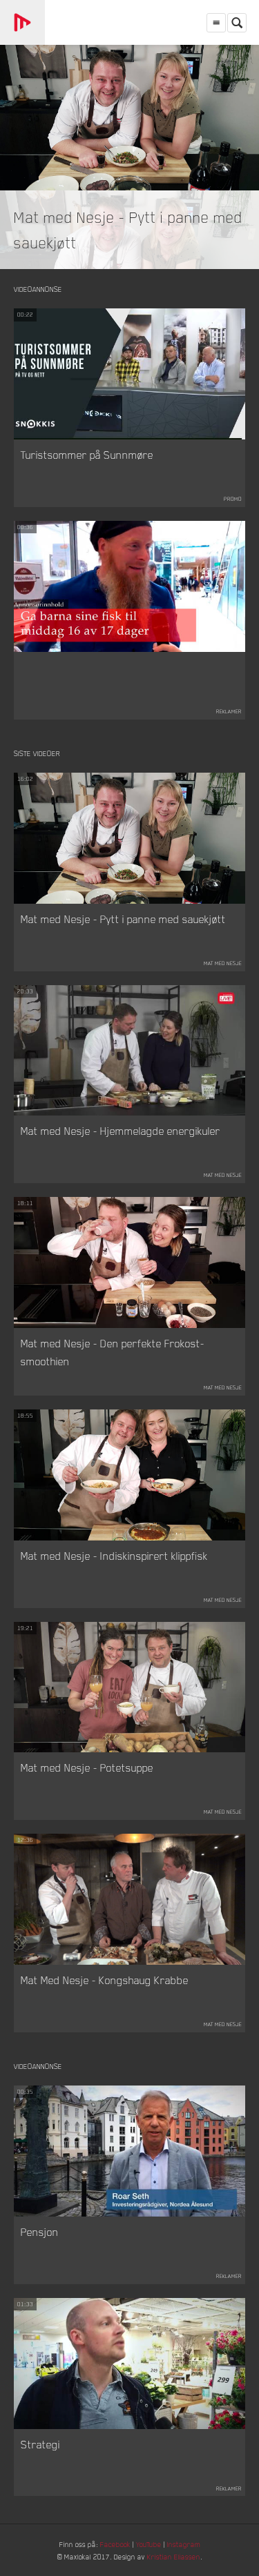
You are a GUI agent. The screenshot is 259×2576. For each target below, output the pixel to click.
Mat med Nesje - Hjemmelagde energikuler (121, 1131)
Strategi (40, 2444)
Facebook (115, 2544)
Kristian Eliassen (174, 2556)
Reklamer (229, 711)
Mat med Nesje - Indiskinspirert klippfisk (114, 1556)
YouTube (149, 2544)
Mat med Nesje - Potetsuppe (87, 1767)
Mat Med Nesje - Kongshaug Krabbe (105, 1980)
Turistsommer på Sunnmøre (87, 455)
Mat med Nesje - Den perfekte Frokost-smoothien (113, 1352)
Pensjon (40, 2232)
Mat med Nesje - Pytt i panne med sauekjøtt (123, 919)
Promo (233, 499)
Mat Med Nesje (223, 963)
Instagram (184, 2544)
